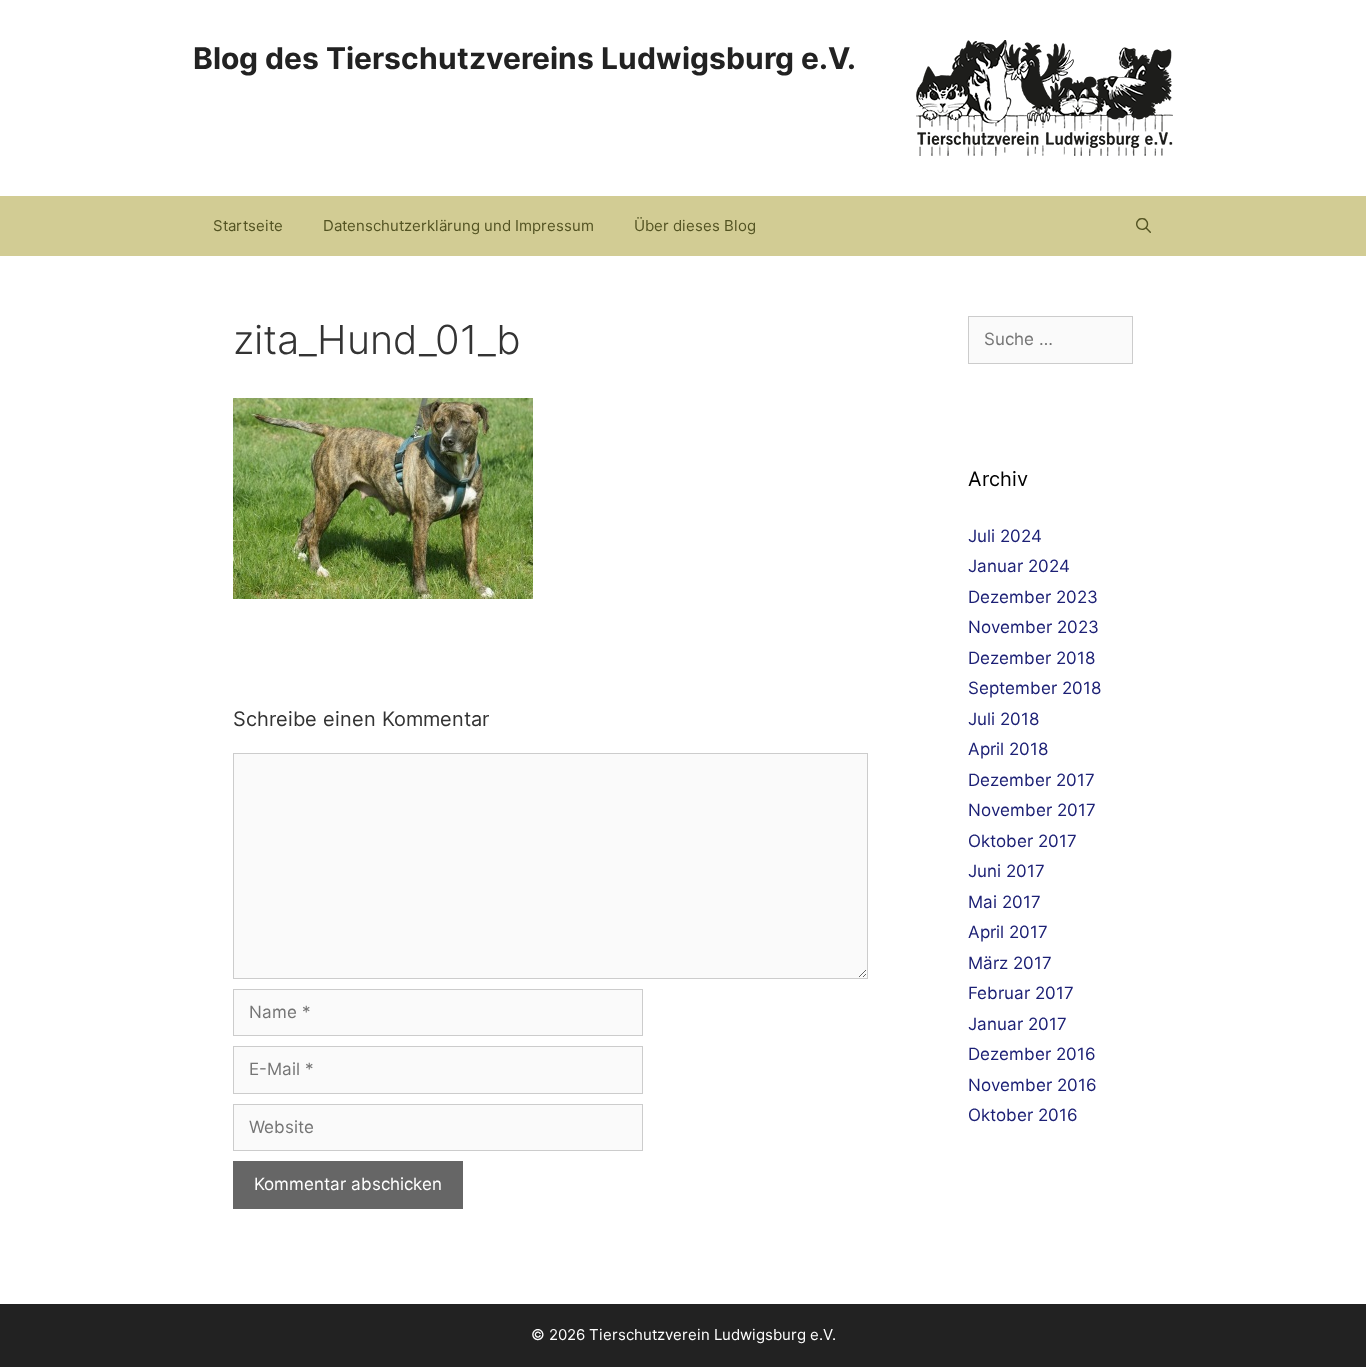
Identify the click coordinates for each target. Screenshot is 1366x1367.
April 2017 (1008, 932)
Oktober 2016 (1023, 1115)
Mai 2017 (1004, 902)
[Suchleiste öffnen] (1143, 226)
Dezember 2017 (1031, 780)
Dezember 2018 (1031, 658)
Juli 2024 (1005, 536)
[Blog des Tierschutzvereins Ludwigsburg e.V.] (1044, 97)
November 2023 (1033, 627)
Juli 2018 (1003, 719)
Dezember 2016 (1032, 1054)
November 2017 (1032, 810)
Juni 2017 (1006, 871)
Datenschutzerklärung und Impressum (458, 225)
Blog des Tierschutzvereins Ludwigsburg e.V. (524, 58)
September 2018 (1034, 688)
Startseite (248, 225)
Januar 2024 (1019, 566)
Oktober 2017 (1022, 841)
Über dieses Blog (695, 225)
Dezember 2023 (1033, 597)
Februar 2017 (1021, 993)
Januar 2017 (1017, 1024)
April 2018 (1008, 749)
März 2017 (1010, 963)
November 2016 (1032, 1085)
